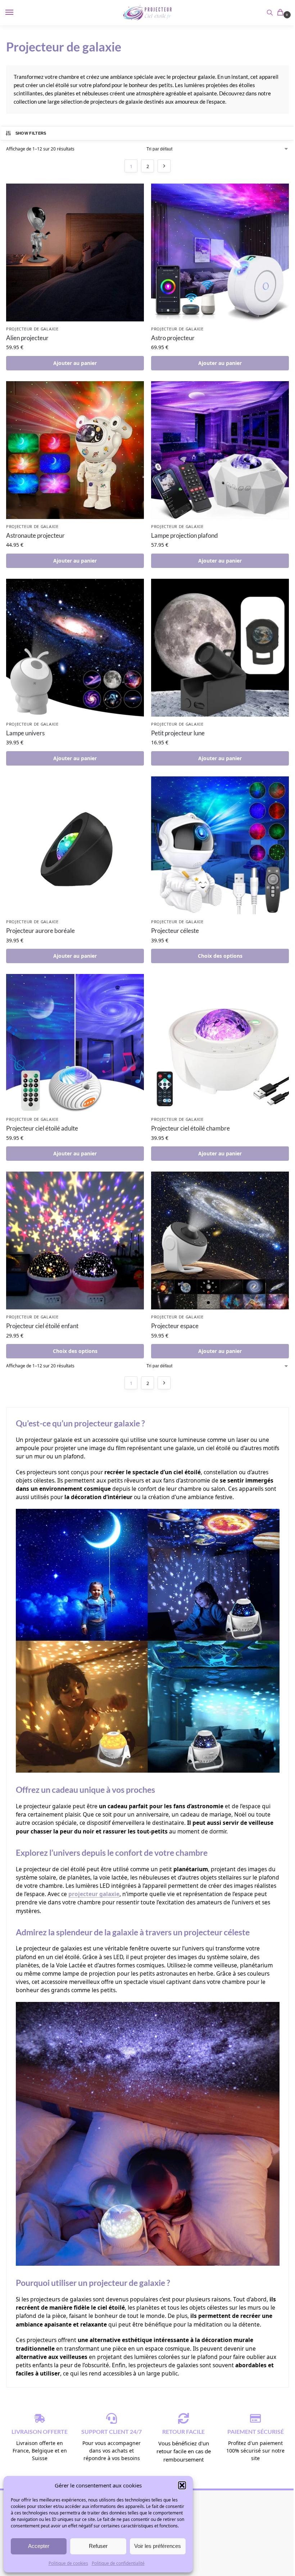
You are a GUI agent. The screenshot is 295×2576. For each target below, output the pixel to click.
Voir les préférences (158, 2546)
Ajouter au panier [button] (75, 363)
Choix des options (220, 956)
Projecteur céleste (175, 931)
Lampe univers (25, 733)
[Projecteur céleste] (220, 845)
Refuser (98, 2546)
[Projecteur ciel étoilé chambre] (220, 1043)
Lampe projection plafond (185, 535)
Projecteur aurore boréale (40, 931)
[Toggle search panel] (270, 13)
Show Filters (31, 133)
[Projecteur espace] (220, 1240)
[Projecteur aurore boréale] (75, 845)
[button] (182, 2485)
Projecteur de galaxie (32, 329)
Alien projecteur (27, 338)
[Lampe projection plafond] (220, 450)
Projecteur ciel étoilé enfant (42, 1326)
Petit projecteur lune (178, 733)
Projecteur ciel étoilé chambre (190, 1128)
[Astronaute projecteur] (75, 450)
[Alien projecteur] (75, 252)
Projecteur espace (175, 1326)
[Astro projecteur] (220, 252)
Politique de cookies (68, 2563)
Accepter (39, 2546)
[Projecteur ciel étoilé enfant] (75, 1240)
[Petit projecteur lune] (220, 648)
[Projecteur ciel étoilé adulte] (75, 1043)
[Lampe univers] (75, 648)
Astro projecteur (173, 338)
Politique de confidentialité (118, 2563)
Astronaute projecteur (35, 535)
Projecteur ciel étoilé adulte (42, 1128)
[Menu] (16, 13)
